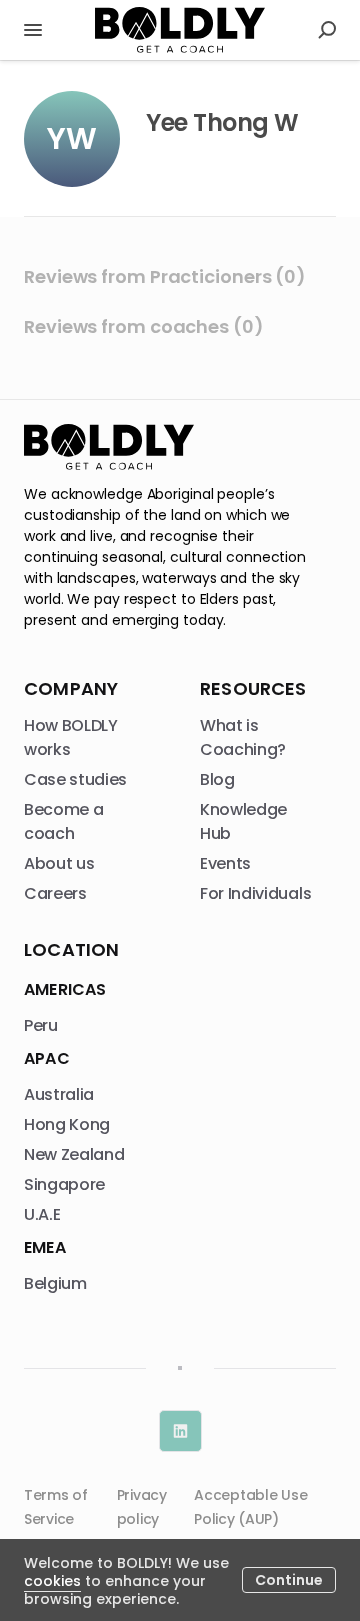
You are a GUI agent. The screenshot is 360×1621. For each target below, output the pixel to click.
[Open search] (327, 30)
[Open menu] (33, 30)
